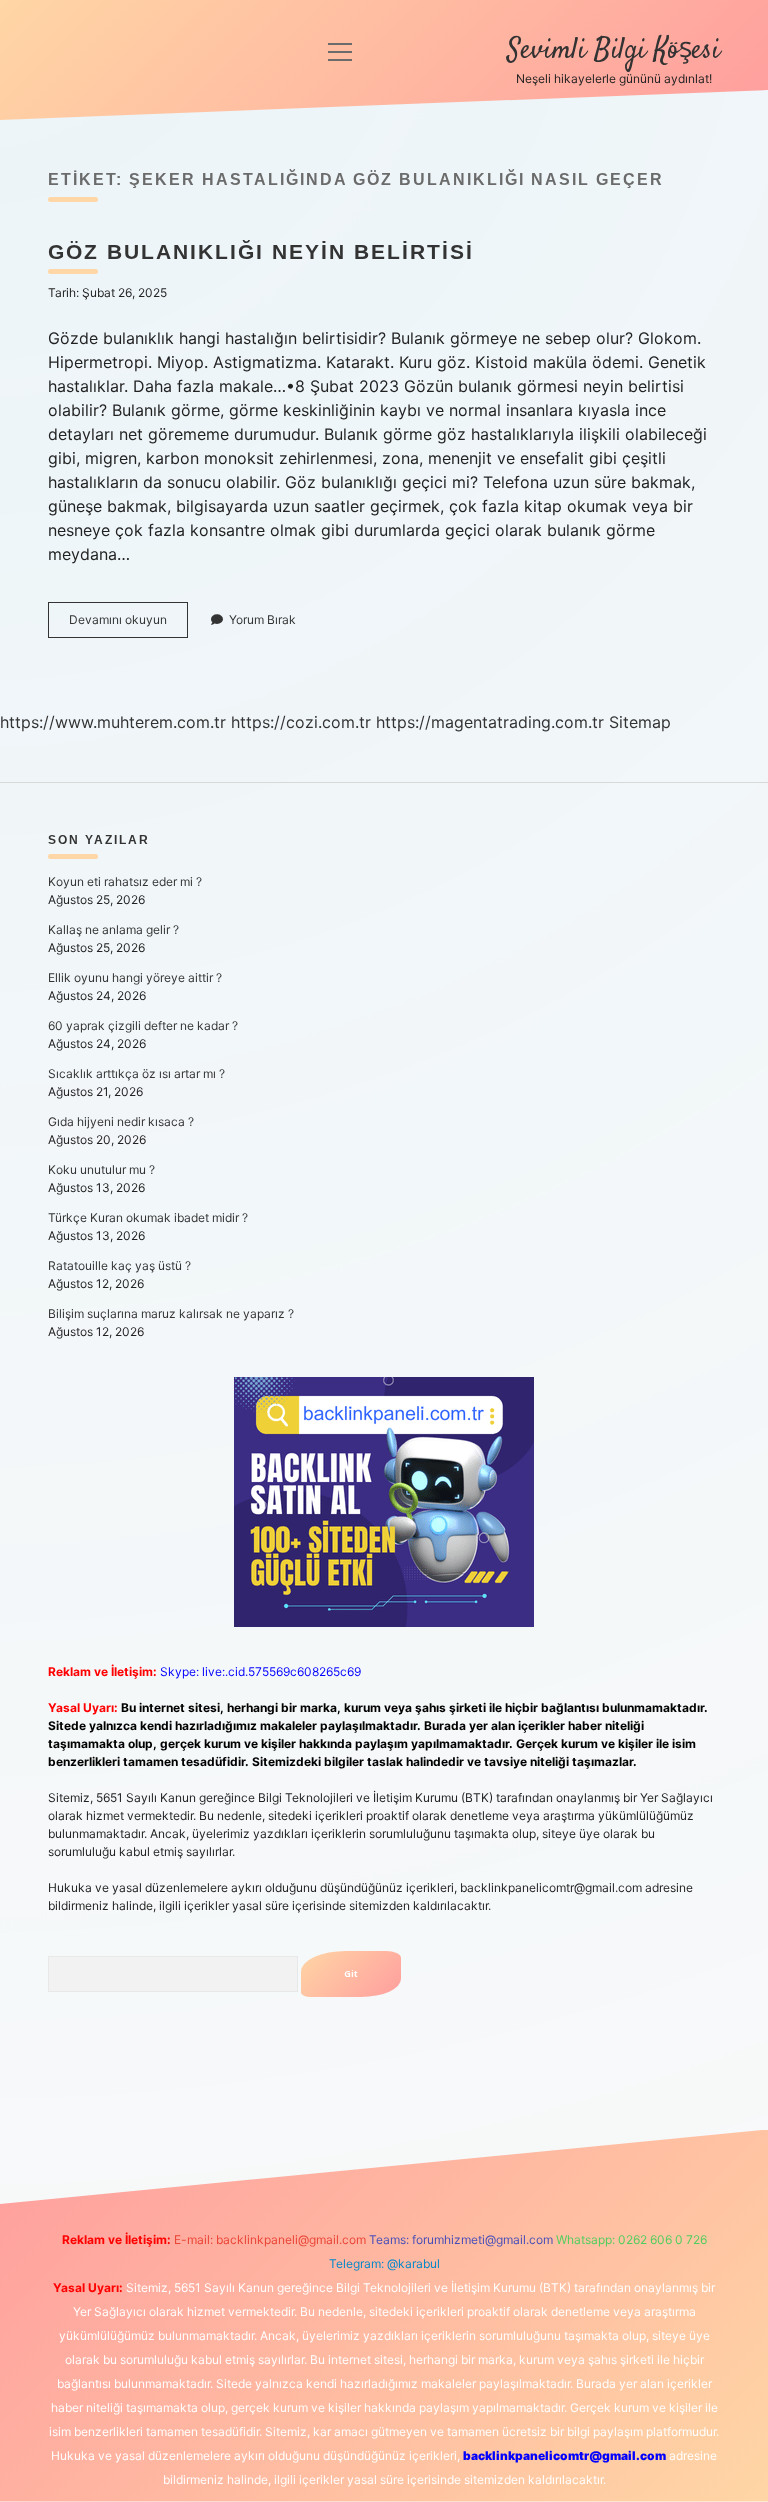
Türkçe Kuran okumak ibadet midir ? (148, 1217)
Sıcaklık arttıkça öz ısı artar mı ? (136, 1073)
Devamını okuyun (128, 624)
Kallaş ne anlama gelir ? (113, 929)
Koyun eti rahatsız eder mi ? (125, 881)
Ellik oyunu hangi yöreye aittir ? (135, 977)
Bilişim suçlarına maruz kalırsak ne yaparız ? (171, 1313)
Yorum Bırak (262, 619)
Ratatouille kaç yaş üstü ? (119, 1265)
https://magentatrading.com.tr (490, 722)
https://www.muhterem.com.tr (113, 722)
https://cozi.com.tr (301, 722)
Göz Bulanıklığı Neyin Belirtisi (261, 251)
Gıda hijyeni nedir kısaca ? (121, 1121)
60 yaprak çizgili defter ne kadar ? (143, 1025)
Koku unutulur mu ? (101, 1169)
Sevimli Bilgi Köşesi (613, 51)
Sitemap (640, 722)
